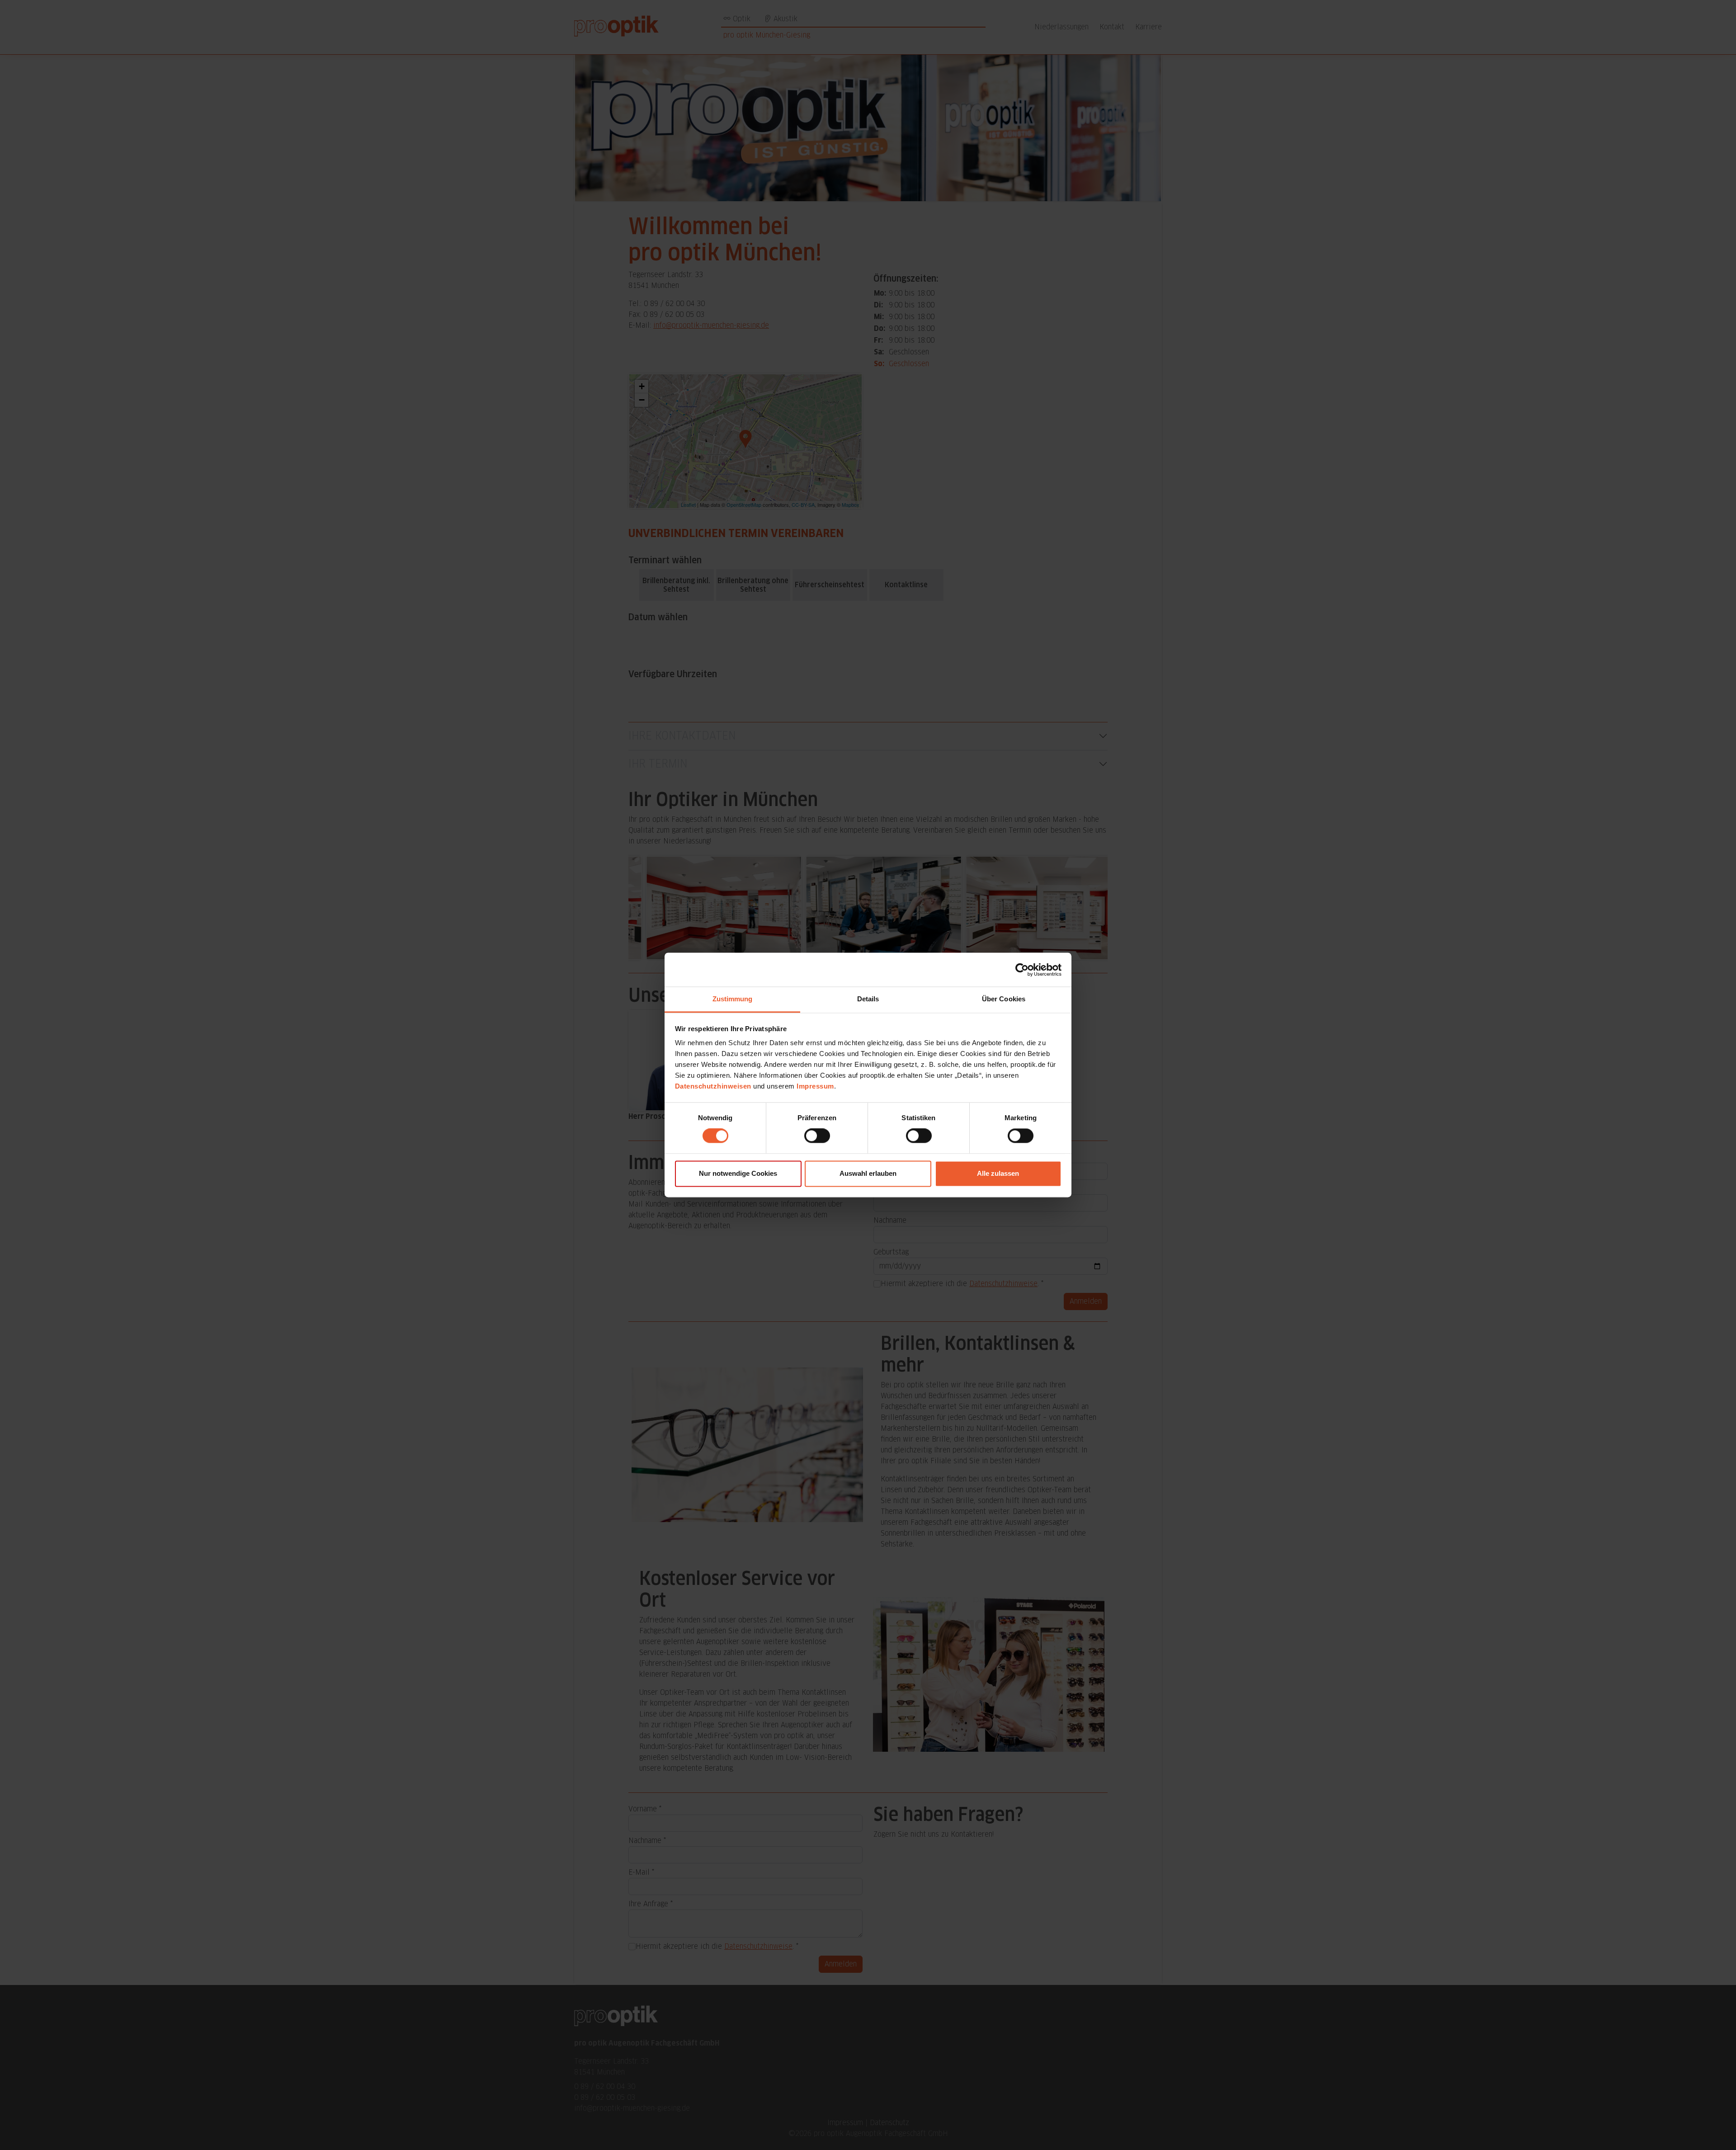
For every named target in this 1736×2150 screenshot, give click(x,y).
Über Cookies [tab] (1004, 999)
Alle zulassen (998, 1173)
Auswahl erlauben (868, 1173)
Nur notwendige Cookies (738, 1173)
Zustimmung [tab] (733, 999)
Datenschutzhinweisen (713, 1086)
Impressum (815, 1086)
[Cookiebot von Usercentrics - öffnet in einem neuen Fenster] (1022, 970)
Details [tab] (868, 999)
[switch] (817, 1136)
